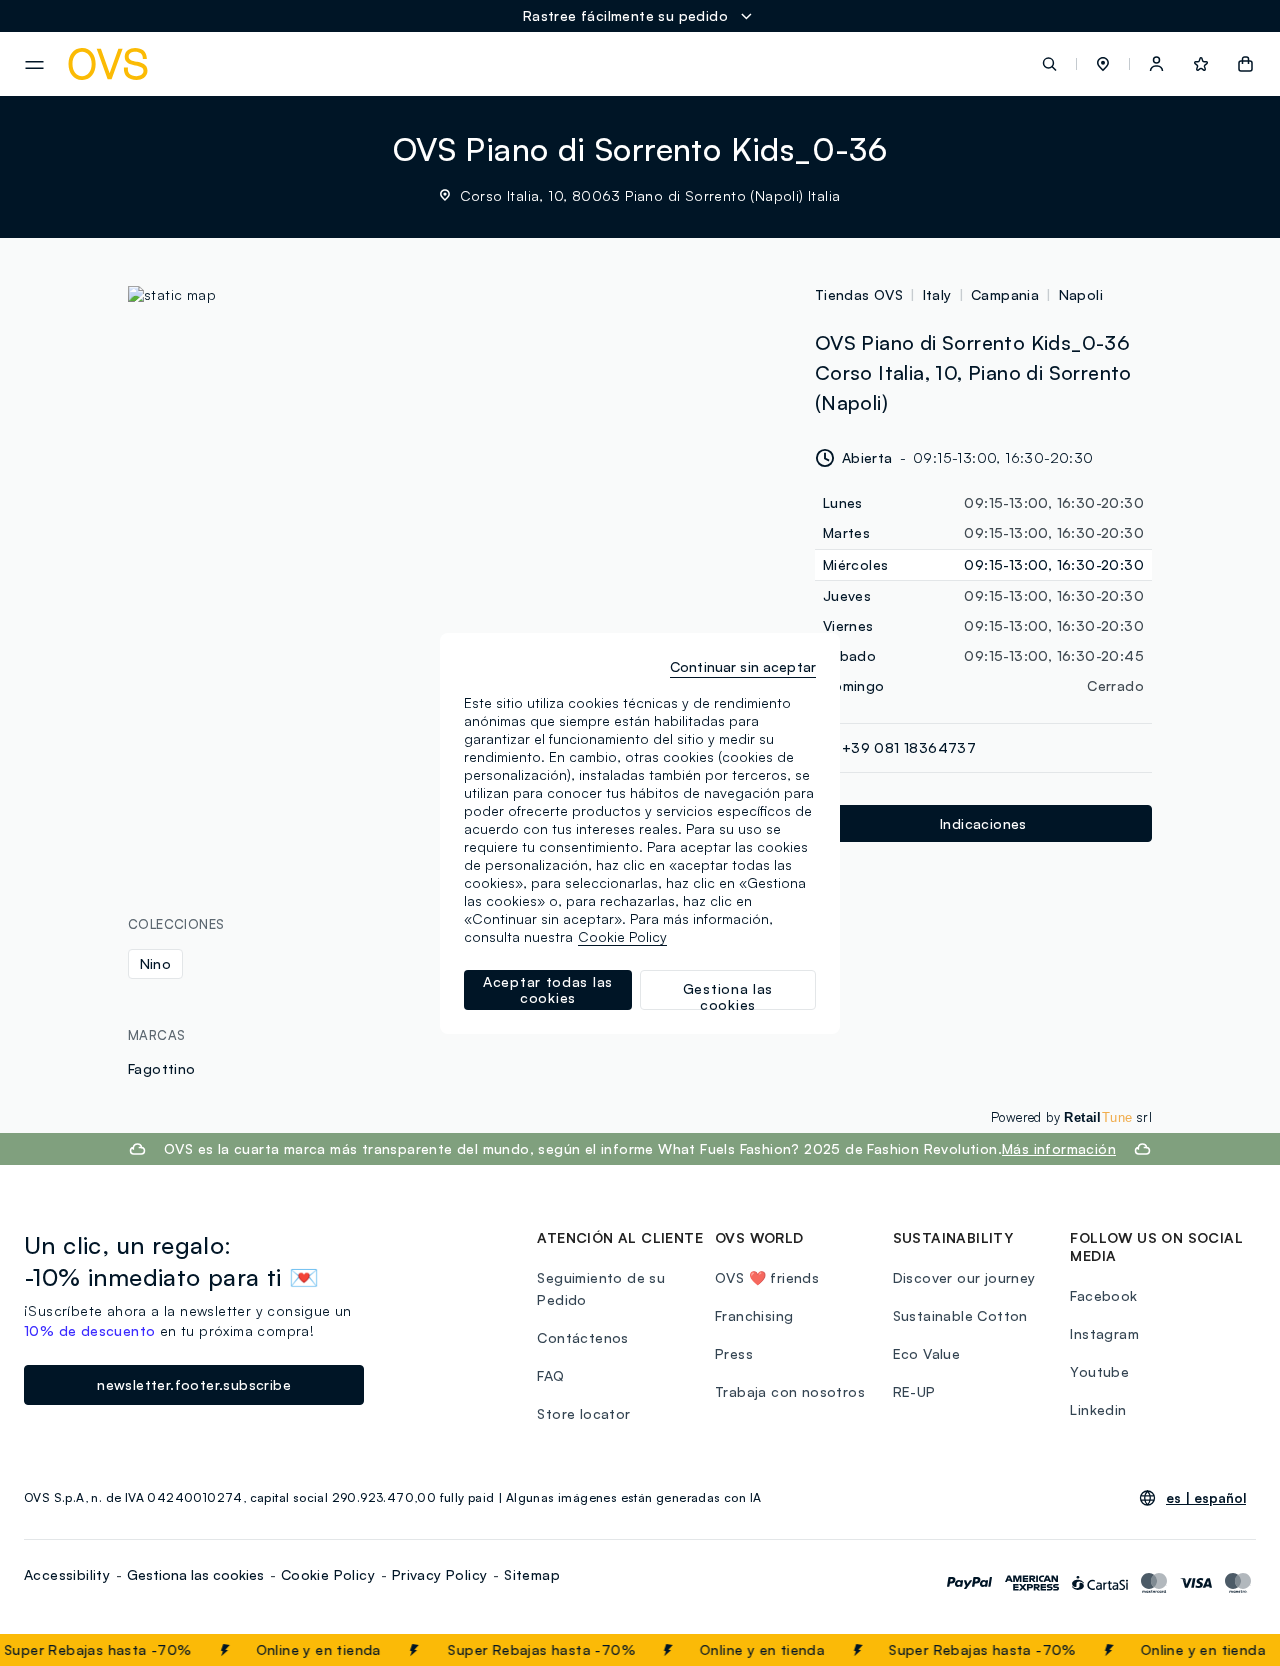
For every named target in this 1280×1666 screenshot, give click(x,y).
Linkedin (1098, 1409)
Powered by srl (1071, 1117)
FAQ (550, 1375)
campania (1005, 294)
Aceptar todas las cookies (548, 989)
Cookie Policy (328, 1574)
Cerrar (1227, 1650)
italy (937, 294)
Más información (1059, 1148)
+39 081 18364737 (909, 747)
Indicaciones (983, 823)
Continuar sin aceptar (743, 666)
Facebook (1103, 1295)
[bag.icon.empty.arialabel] (1245, 64)
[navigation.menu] (34, 65)
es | (1206, 1498)
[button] (1103, 64)
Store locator (583, 1413)
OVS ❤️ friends (767, 1277)
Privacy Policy (440, 1574)
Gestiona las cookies (195, 1574)
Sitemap (532, 1574)
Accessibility (67, 1574)
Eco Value (927, 1353)
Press (734, 1353)
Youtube (1099, 1371)
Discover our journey (964, 1277)
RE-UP (914, 1391)
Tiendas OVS (859, 294)
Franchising (754, 1315)
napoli (1081, 294)
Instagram (1104, 1333)
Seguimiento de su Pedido (601, 1288)
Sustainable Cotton (960, 1315)
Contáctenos (582, 1337)
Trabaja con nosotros (790, 1391)
